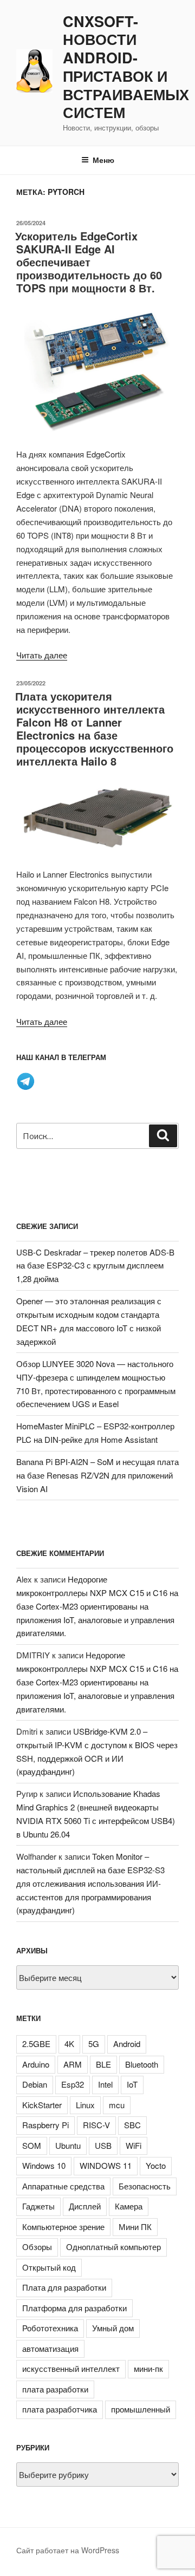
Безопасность (145, 2186)
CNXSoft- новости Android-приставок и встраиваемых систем (126, 67)
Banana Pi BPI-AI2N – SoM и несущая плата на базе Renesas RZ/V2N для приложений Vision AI (97, 1475)
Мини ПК (135, 2227)
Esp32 (73, 2084)
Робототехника (50, 2328)
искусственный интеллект (71, 2368)
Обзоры (37, 2247)
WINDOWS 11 (106, 2165)
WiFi (134, 2145)
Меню (103, 160)
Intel (105, 2084)
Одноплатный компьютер (113, 2247)
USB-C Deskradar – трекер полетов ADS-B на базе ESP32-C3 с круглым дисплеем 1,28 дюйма (95, 1266)
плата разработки (55, 2389)
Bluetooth (142, 2064)
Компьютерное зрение (63, 2227)
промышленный (141, 2409)
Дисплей (85, 2206)
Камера (129, 2206)
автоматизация (50, 2348)
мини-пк (148, 2368)
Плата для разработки (64, 2287)
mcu (117, 2105)
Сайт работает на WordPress (68, 2550)
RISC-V (96, 2125)
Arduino (36, 2064)
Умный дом (113, 2328)
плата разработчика (60, 2409)
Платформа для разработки (74, 2308)
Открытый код (49, 2267)
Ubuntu (68, 2145)
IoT (132, 2084)
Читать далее (42, 655)
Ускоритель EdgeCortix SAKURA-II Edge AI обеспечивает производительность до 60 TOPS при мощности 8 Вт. (89, 262)
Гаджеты (38, 2206)
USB (103, 2145)
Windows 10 (44, 2165)
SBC (132, 2125)
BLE (103, 2064)
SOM (32, 2145)
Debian (35, 2084)
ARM (73, 2064)
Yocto (156, 2165)
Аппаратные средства (63, 2186)
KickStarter (42, 2105)
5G (94, 2044)
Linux (85, 2105)
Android (127, 2044)
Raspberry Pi (45, 2125)
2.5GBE (36, 2044)
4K (69, 2044)
